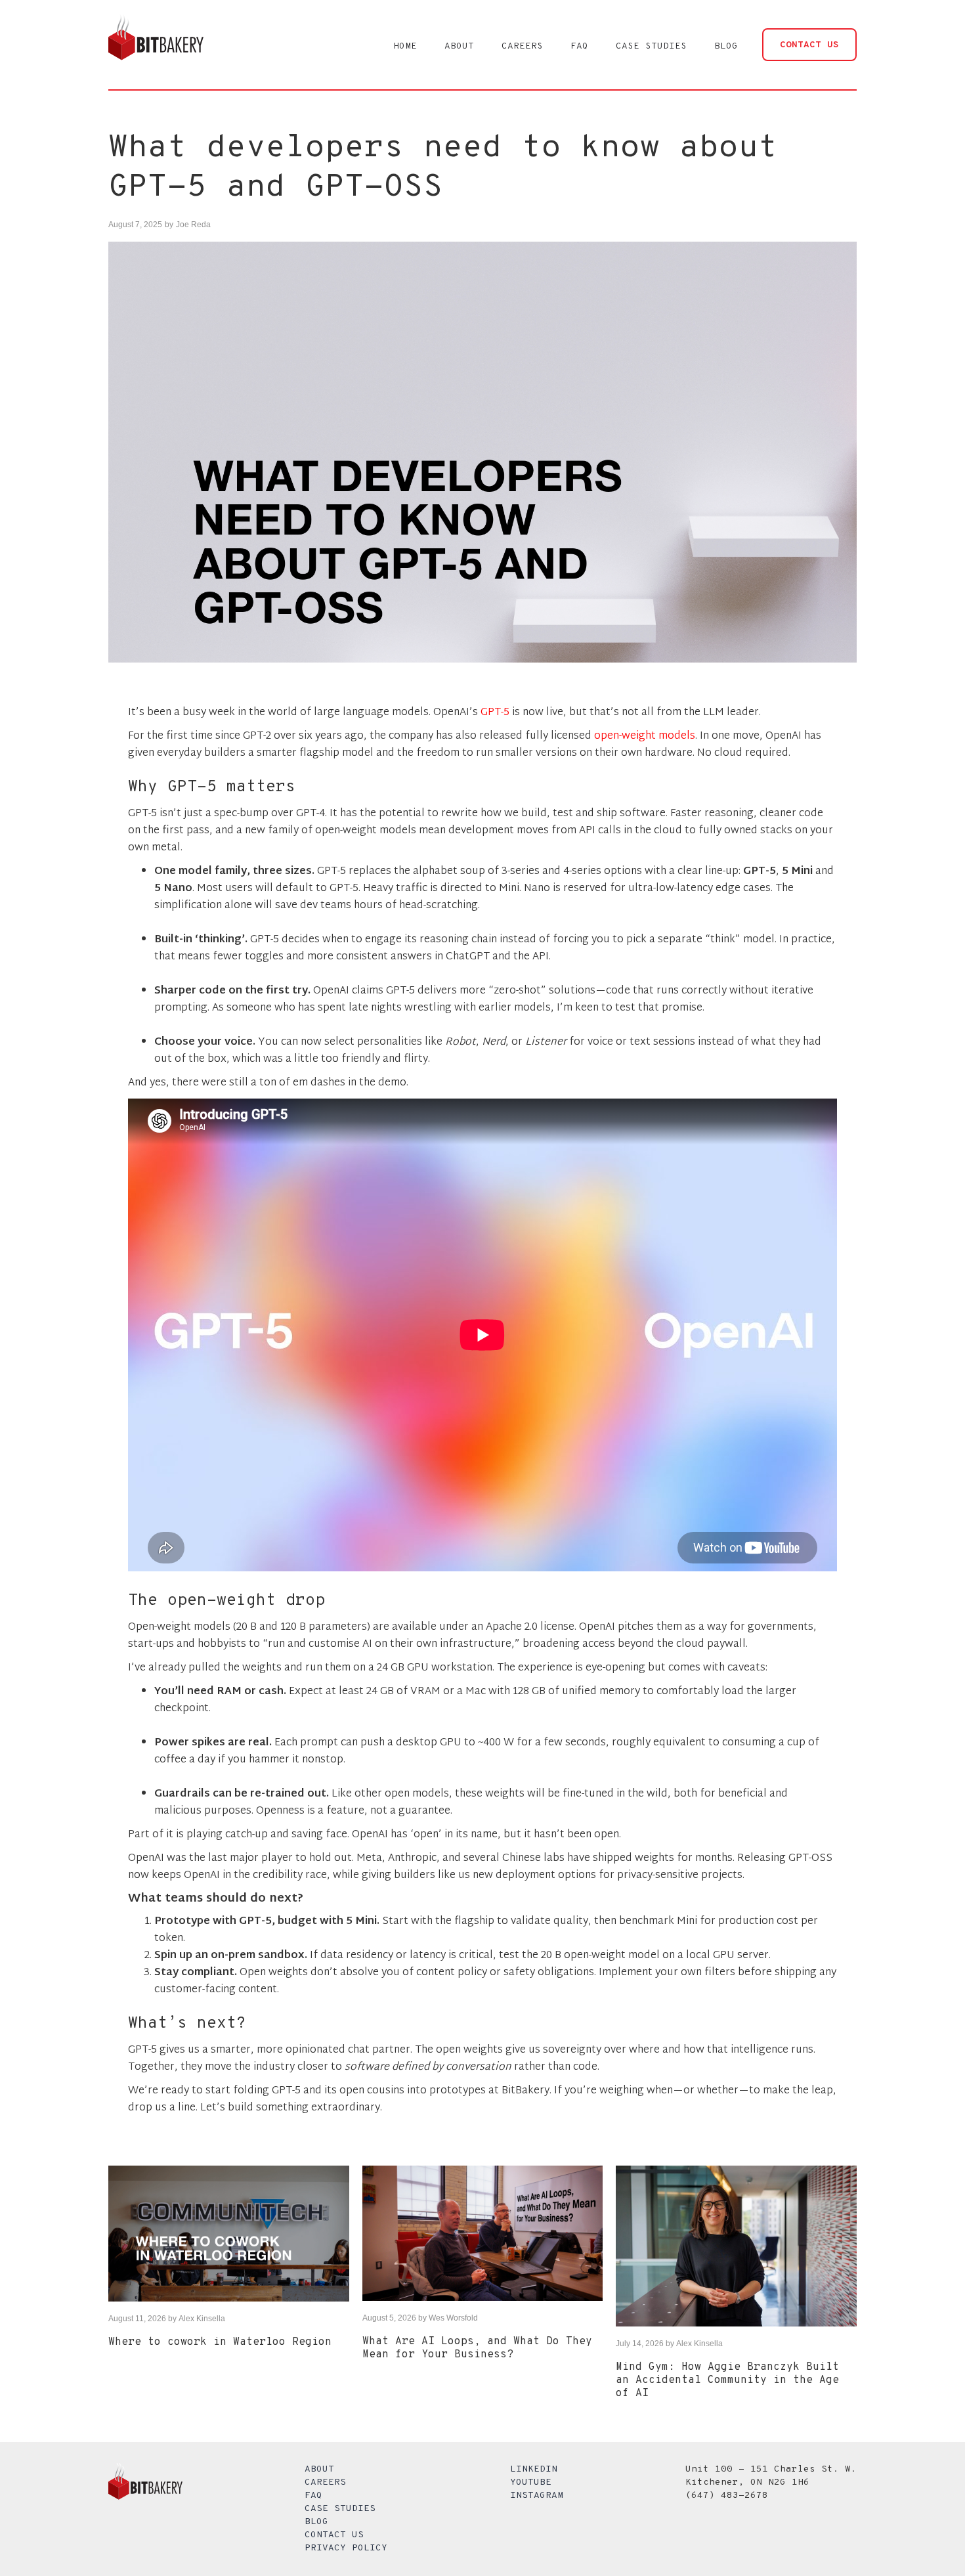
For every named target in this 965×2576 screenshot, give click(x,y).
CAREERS (522, 46)
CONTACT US (809, 45)
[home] (156, 45)
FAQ (579, 46)
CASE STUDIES (651, 46)
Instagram (537, 2496)
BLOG (726, 46)
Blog (316, 2522)
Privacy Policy (346, 2548)
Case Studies (340, 2509)
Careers (325, 2482)
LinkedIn (534, 2469)
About (319, 2469)
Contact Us (334, 2535)
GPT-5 (495, 713)
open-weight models (645, 736)
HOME (405, 46)
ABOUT (459, 46)
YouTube (531, 2482)
